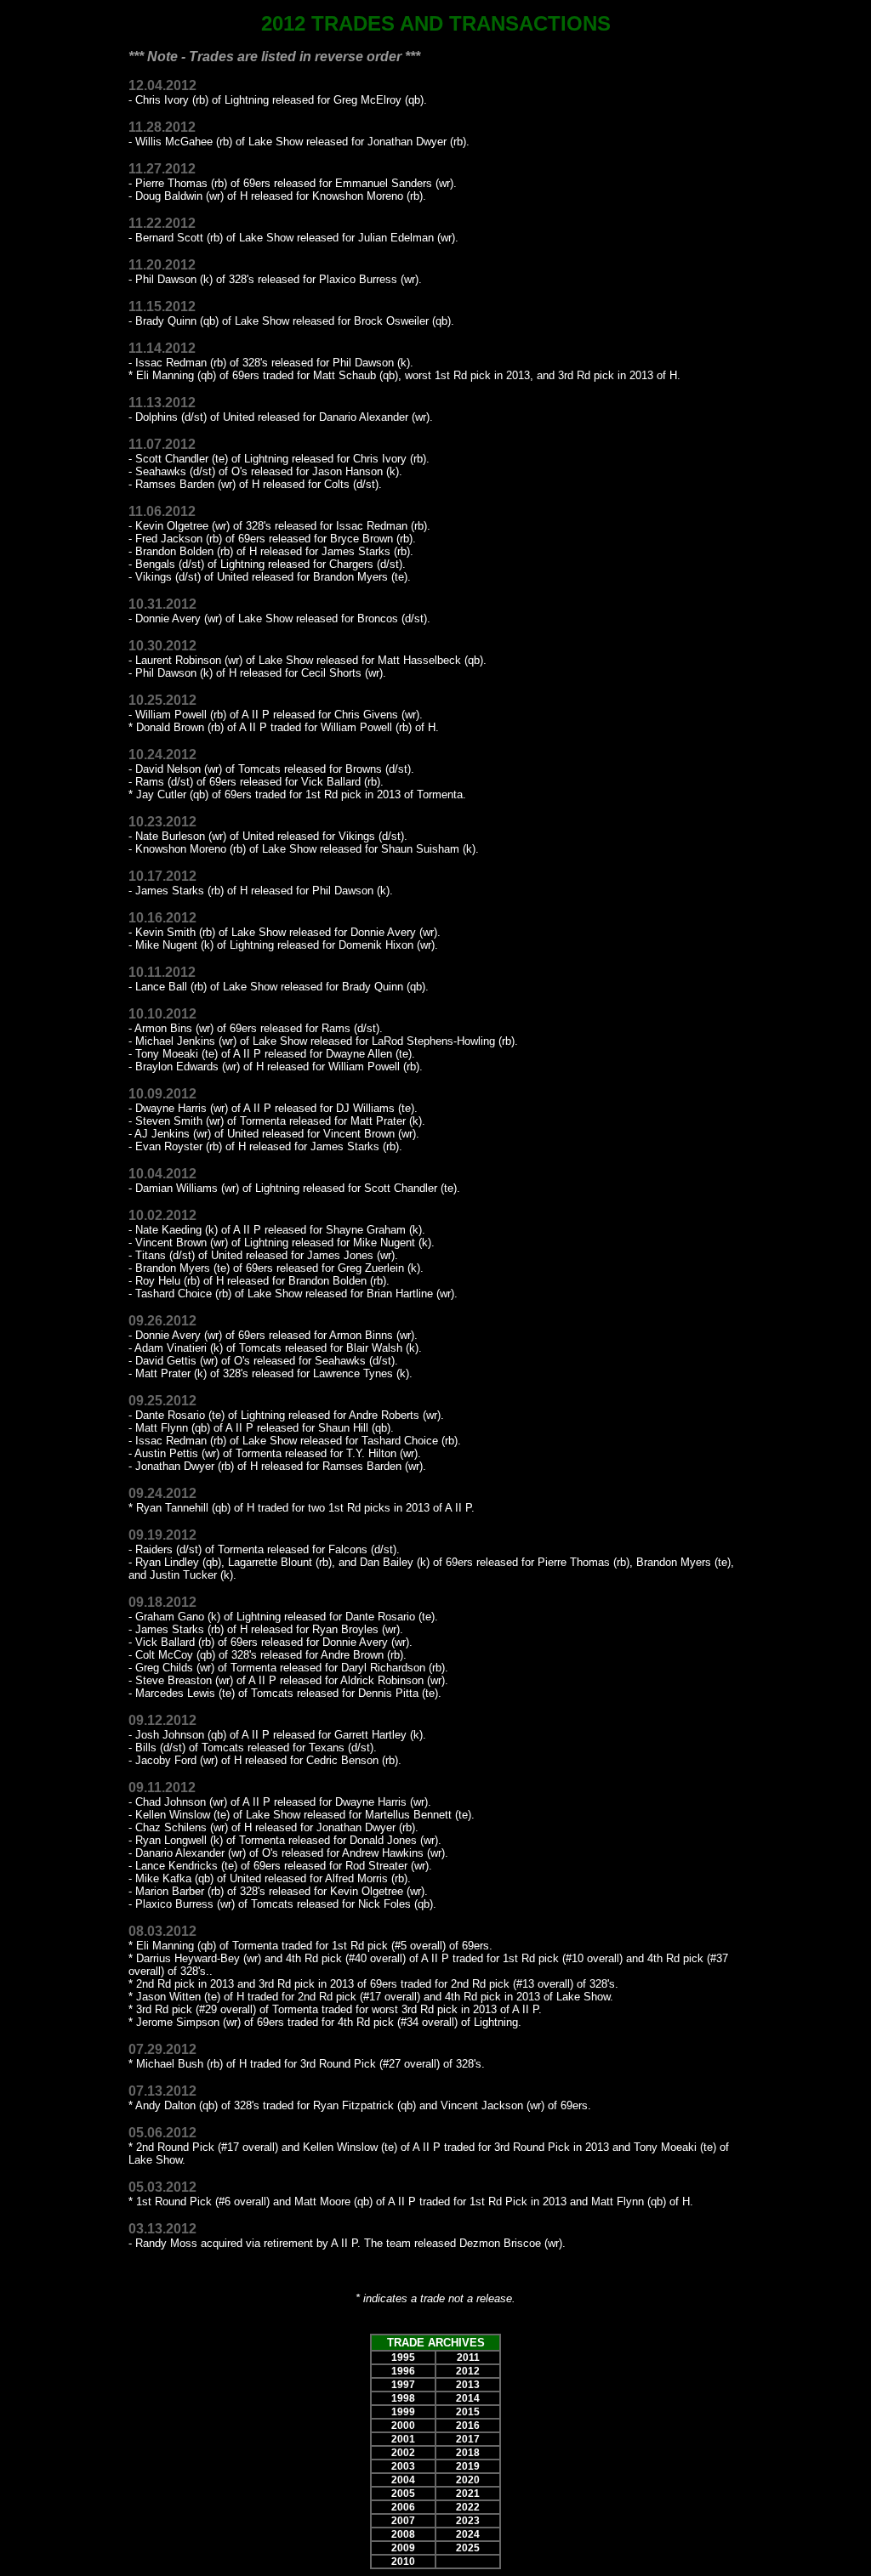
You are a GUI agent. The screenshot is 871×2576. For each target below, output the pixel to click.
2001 (403, 2439)
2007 (403, 2521)
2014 (468, 2398)
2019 (468, 2466)
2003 (403, 2466)
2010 (403, 2562)
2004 (403, 2480)
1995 (403, 2358)
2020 (468, 2480)
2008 (403, 2534)
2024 (468, 2534)
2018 (468, 2453)
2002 (403, 2453)
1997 (403, 2385)
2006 (403, 2507)
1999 (403, 2412)
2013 (468, 2385)
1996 (403, 2371)
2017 (468, 2439)
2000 (403, 2426)
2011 (468, 2358)
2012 (468, 2371)
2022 (468, 2507)
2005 (403, 2494)
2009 (403, 2548)
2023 (468, 2521)
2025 (468, 2548)
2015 (468, 2412)
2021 (468, 2494)
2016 (468, 2426)
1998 (403, 2398)
